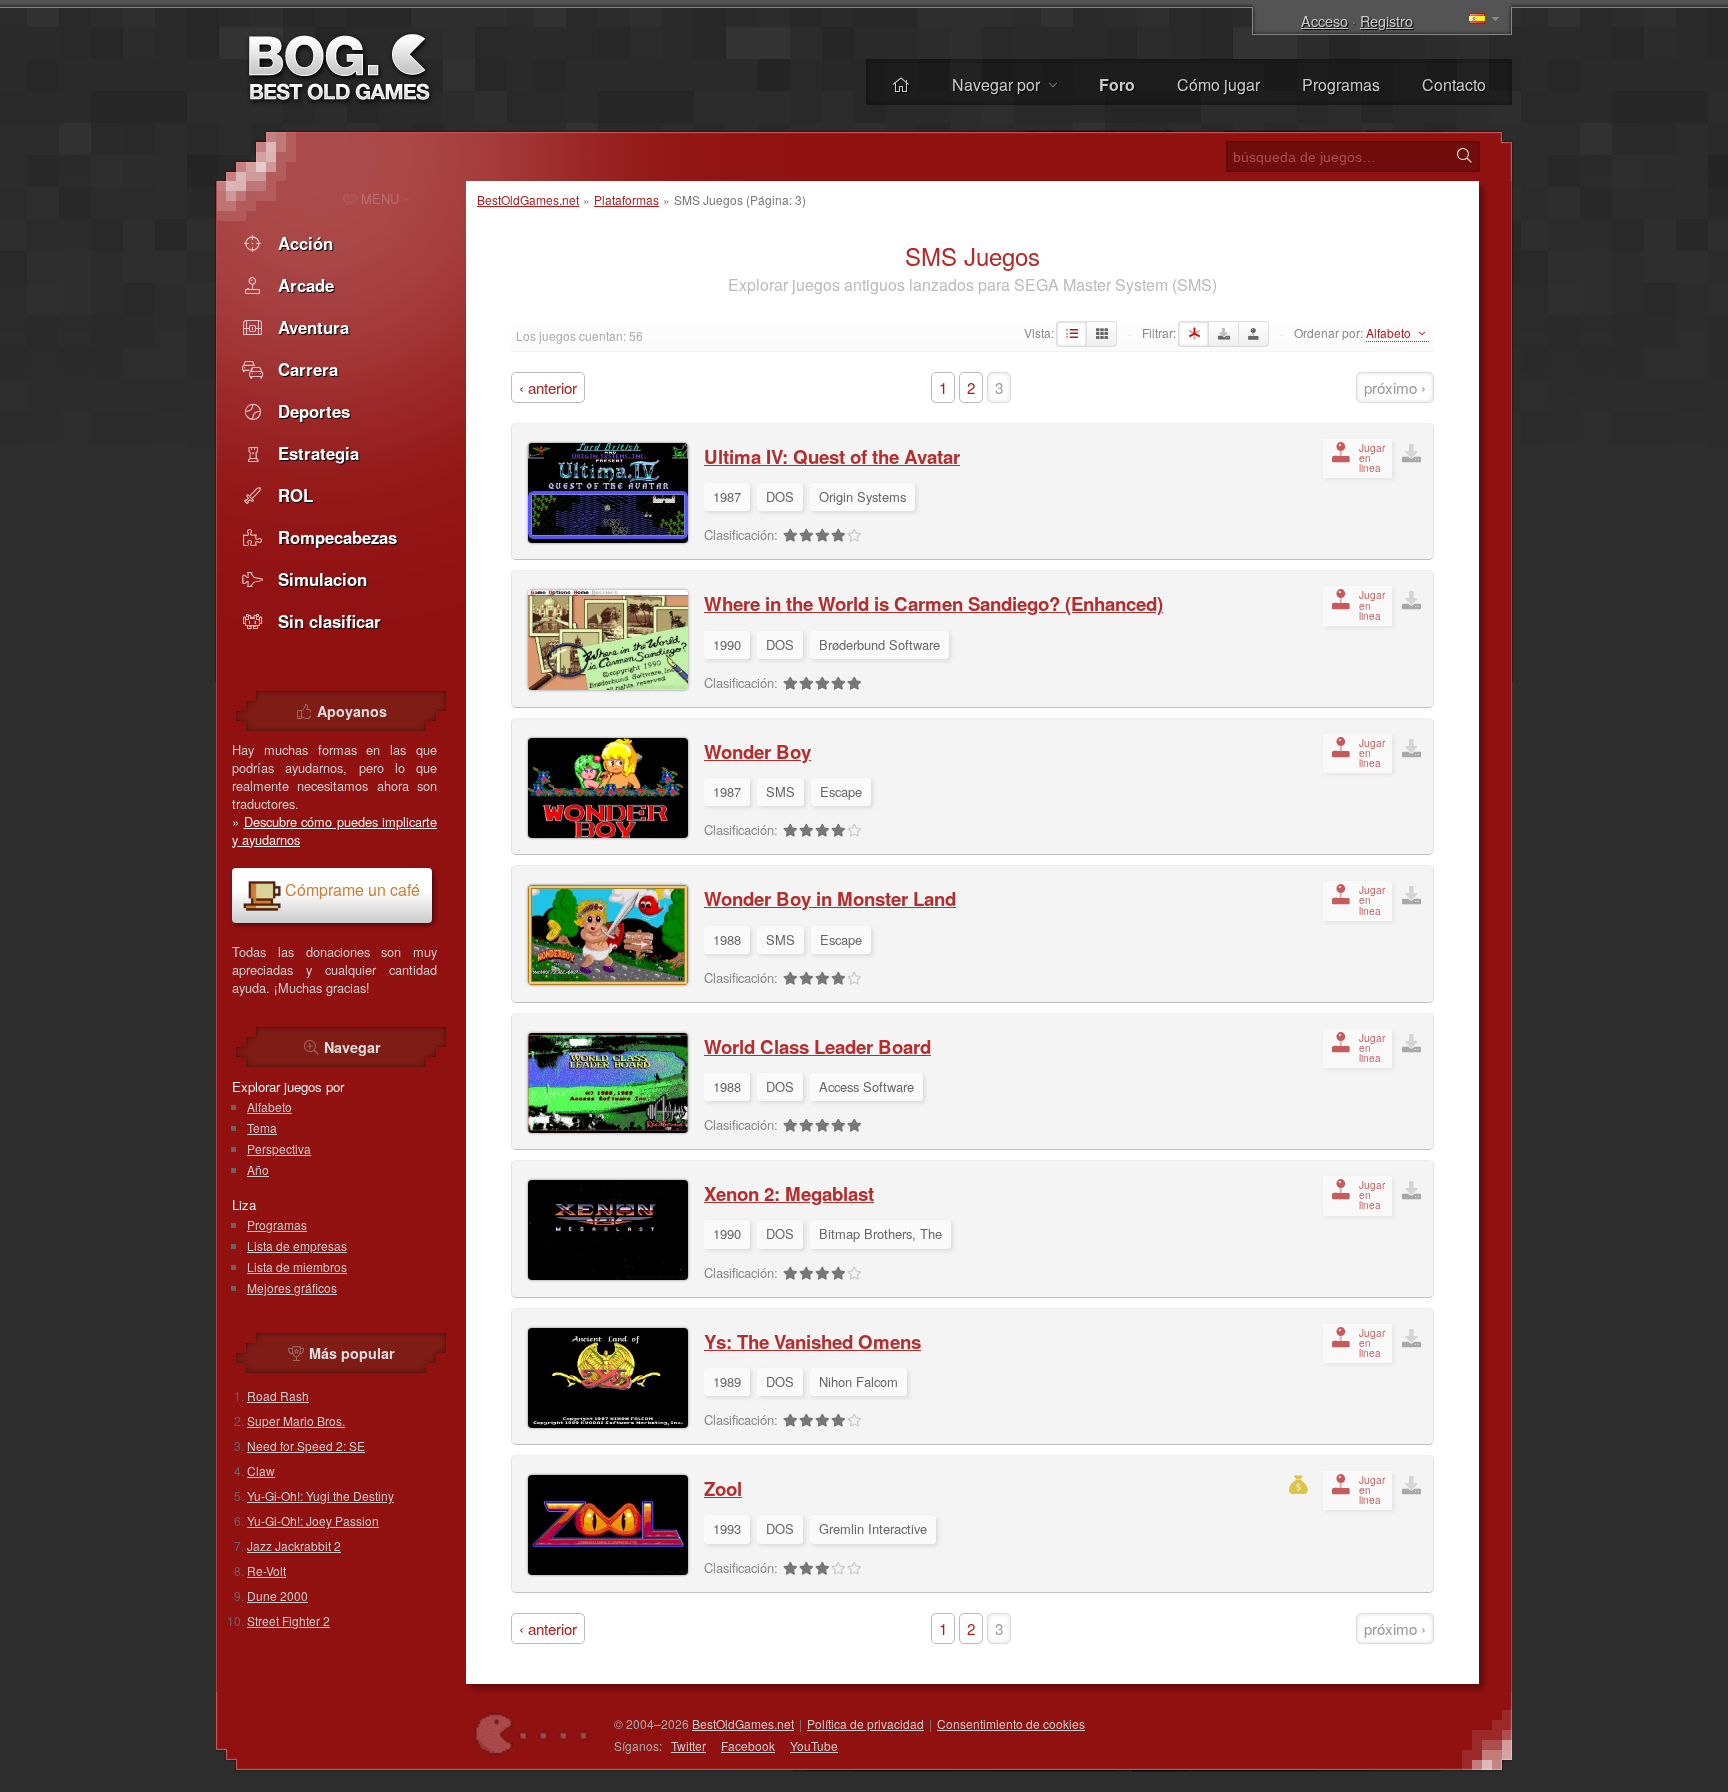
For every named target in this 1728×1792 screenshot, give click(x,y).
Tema (262, 1127)
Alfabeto (269, 1106)
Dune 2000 (277, 1595)
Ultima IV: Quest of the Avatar (832, 456)
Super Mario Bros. (296, 1420)
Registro (1386, 20)
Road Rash (278, 1395)
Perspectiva (279, 1148)
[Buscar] (1464, 156)
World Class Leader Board (817, 1046)
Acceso (1324, 20)
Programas (1341, 84)
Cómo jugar (1218, 84)
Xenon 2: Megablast (789, 1193)
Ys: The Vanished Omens (812, 1341)
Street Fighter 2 (288, 1620)
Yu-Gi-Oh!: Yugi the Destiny (320, 1495)
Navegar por (998, 84)
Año (258, 1169)
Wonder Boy (757, 751)
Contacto (1454, 84)
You (814, 1745)
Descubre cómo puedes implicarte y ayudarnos (334, 830)
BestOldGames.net (528, 199)
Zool (723, 1488)
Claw (261, 1470)
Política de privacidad (865, 1723)
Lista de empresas (297, 1245)
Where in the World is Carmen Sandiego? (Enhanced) (933, 603)
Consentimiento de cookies (1011, 1723)
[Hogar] (901, 84)
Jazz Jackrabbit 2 (294, 1545)
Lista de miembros (297, 1266)
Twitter (688, 1745)
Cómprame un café (352, 889)
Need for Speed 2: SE (306, 1445)
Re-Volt (266, 1570)
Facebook (748, 1745)
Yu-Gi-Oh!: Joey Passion (313, 1520)
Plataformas (626, 199)
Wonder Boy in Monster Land (830, 898)
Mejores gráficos (292, 1287)
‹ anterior (548, 387)
